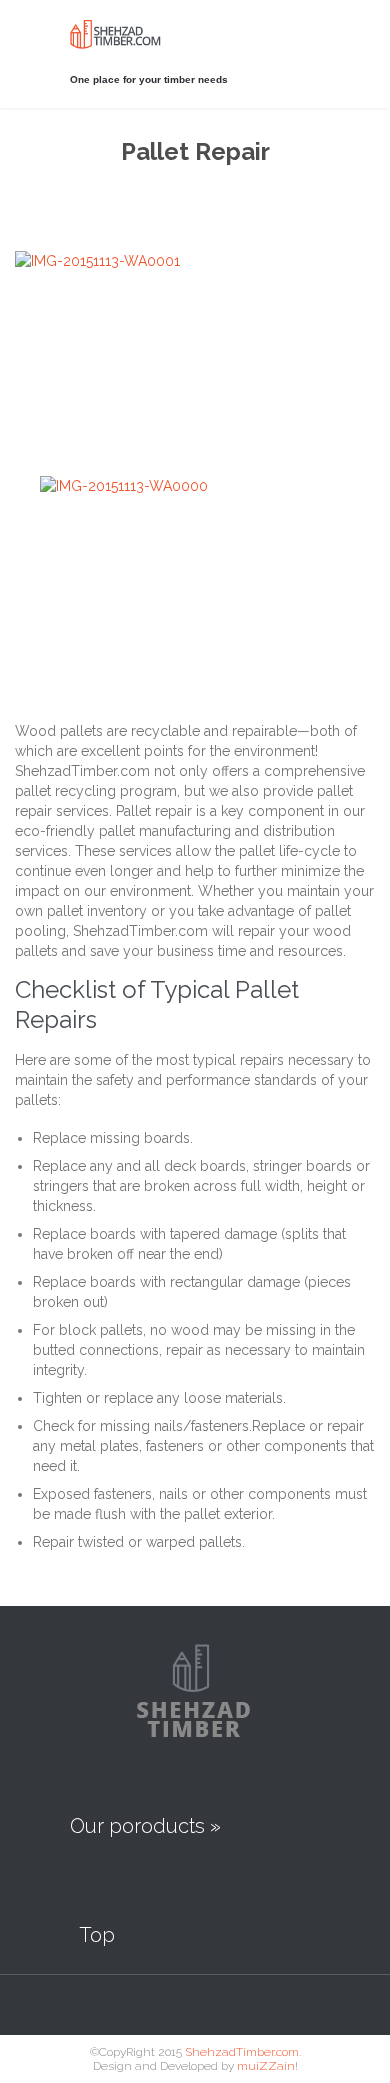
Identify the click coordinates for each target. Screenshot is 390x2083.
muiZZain (266, 2066)
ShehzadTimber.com (242, 2052)
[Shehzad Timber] (130, 34)
